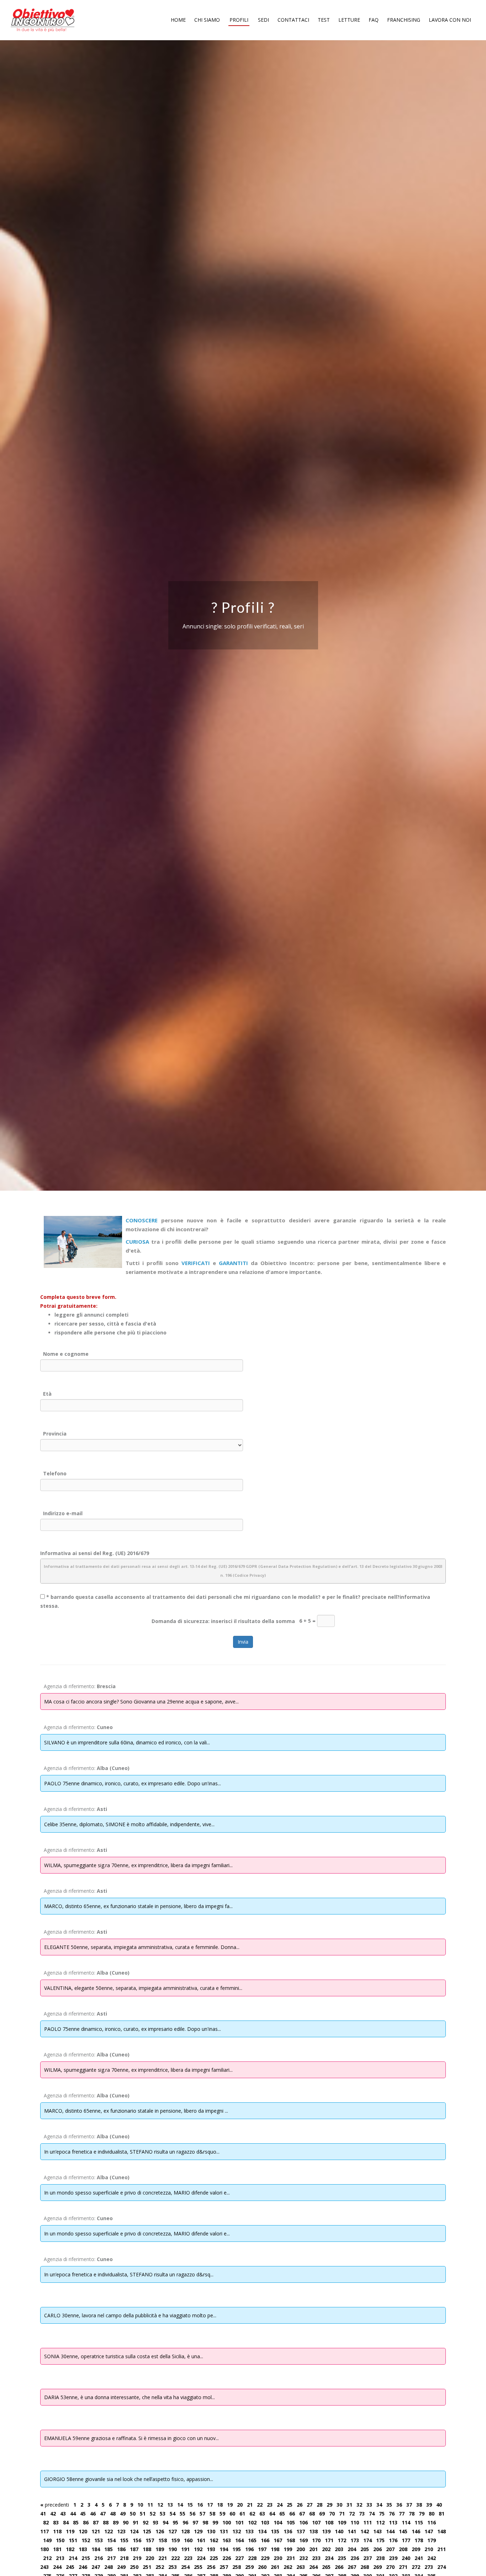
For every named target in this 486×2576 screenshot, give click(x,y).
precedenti (55, 2505)
